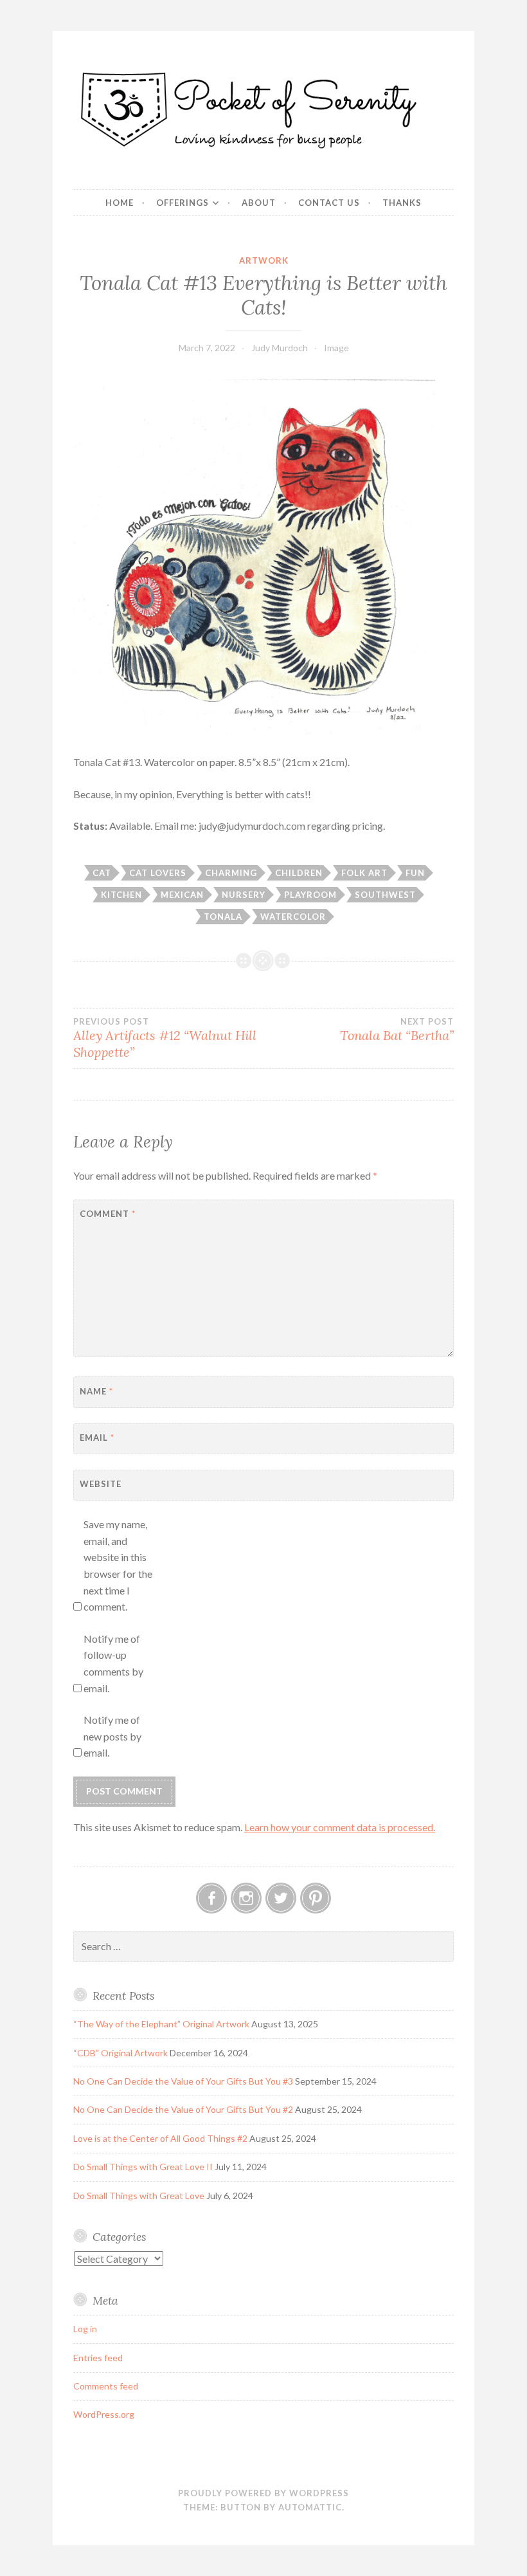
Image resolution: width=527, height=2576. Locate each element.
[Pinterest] (316, 1898)
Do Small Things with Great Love (139, 2196)
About (259, 203)
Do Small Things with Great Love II (143, 2167)
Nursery (244, 895)
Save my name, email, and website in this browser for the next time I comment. (118, 1565)
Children (299, 873)
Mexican (182, 895)
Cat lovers (158, 873)
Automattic (310, 2507)
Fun (415, 873)
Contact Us (329, 203)
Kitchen (121, 895)
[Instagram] (246, 1898)
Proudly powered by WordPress (263, 2493)
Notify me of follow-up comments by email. (113, 1663)
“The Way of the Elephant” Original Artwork (161, 2024)
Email (97, 1438)
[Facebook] (211, 1898)
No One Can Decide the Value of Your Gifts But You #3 (183, 2081)
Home (120, 203)
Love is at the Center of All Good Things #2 (160, 2138)
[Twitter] (281, 1898)
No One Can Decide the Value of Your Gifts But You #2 (183, 2109)
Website (101, 1484)
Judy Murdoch (280, 348)
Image (336, 348)
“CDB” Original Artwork (121, 2053)
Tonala (223, 917)
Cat (102, 873)
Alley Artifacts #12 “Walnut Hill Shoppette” (165, 1038)
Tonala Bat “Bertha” (397, 1030)
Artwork (264, 260)
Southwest (385, 895)
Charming (231, 873)
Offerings (183, 203)
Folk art (364, 873)
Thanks (402, 203)
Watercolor (293, 917)
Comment (108, 1214)
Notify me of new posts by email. (112, 1736)
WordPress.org (104, 2414)
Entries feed (98, 2358)
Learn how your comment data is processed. (340, 1827)
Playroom (310, 895)
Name (96, 1391)
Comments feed (106, 2386)
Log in (85, 2329)
